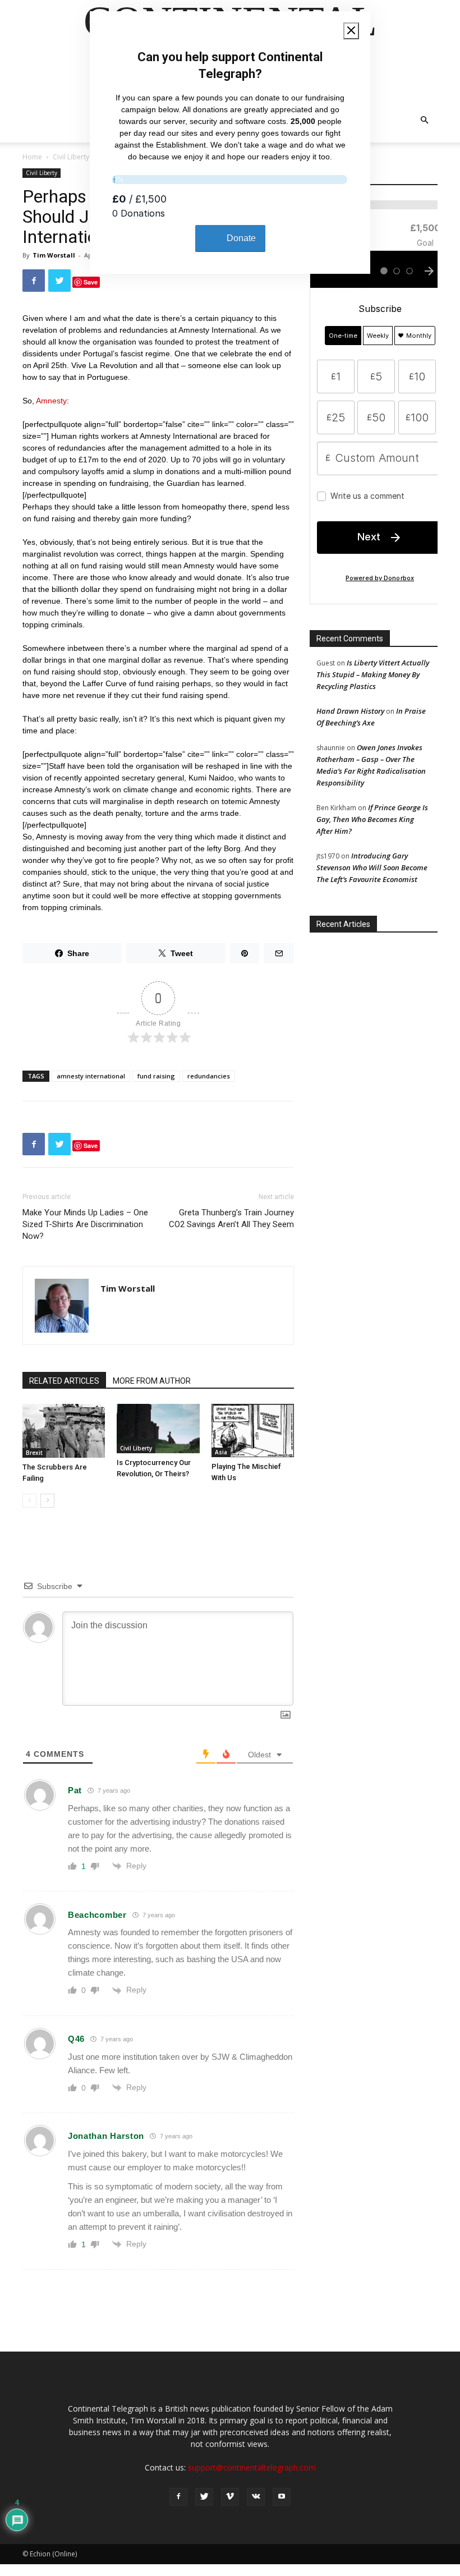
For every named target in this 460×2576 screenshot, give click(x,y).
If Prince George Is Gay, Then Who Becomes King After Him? (372, 819)
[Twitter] (204, 2497)
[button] (424, 120)
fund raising (156, 1076)
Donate (241, 238)
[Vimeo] (230, 2497)
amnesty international (91, 1076)
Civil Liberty (71, 157)
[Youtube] (282, 2497)
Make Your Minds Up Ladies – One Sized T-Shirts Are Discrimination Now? (85, 1224)
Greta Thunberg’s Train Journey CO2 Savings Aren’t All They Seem (231, 1218)
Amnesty (51, 401)
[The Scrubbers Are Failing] (64, 1431)
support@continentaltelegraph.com (252, 2467)
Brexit (34, 1453)
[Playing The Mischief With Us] (253, 1431)
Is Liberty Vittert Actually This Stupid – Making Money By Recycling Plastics (373, 674)
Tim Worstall (54, 255)
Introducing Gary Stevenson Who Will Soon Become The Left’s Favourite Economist (372, 867)
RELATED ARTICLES (64, 1381)
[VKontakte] (256, 2497)
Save (91, 282)
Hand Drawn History (350, 711)
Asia (221, 1452)
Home (32, 157)
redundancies (209, 1076)
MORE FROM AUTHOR (152, 1381)
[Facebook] (178, 2497)
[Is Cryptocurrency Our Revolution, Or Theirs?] (158, 1429)
